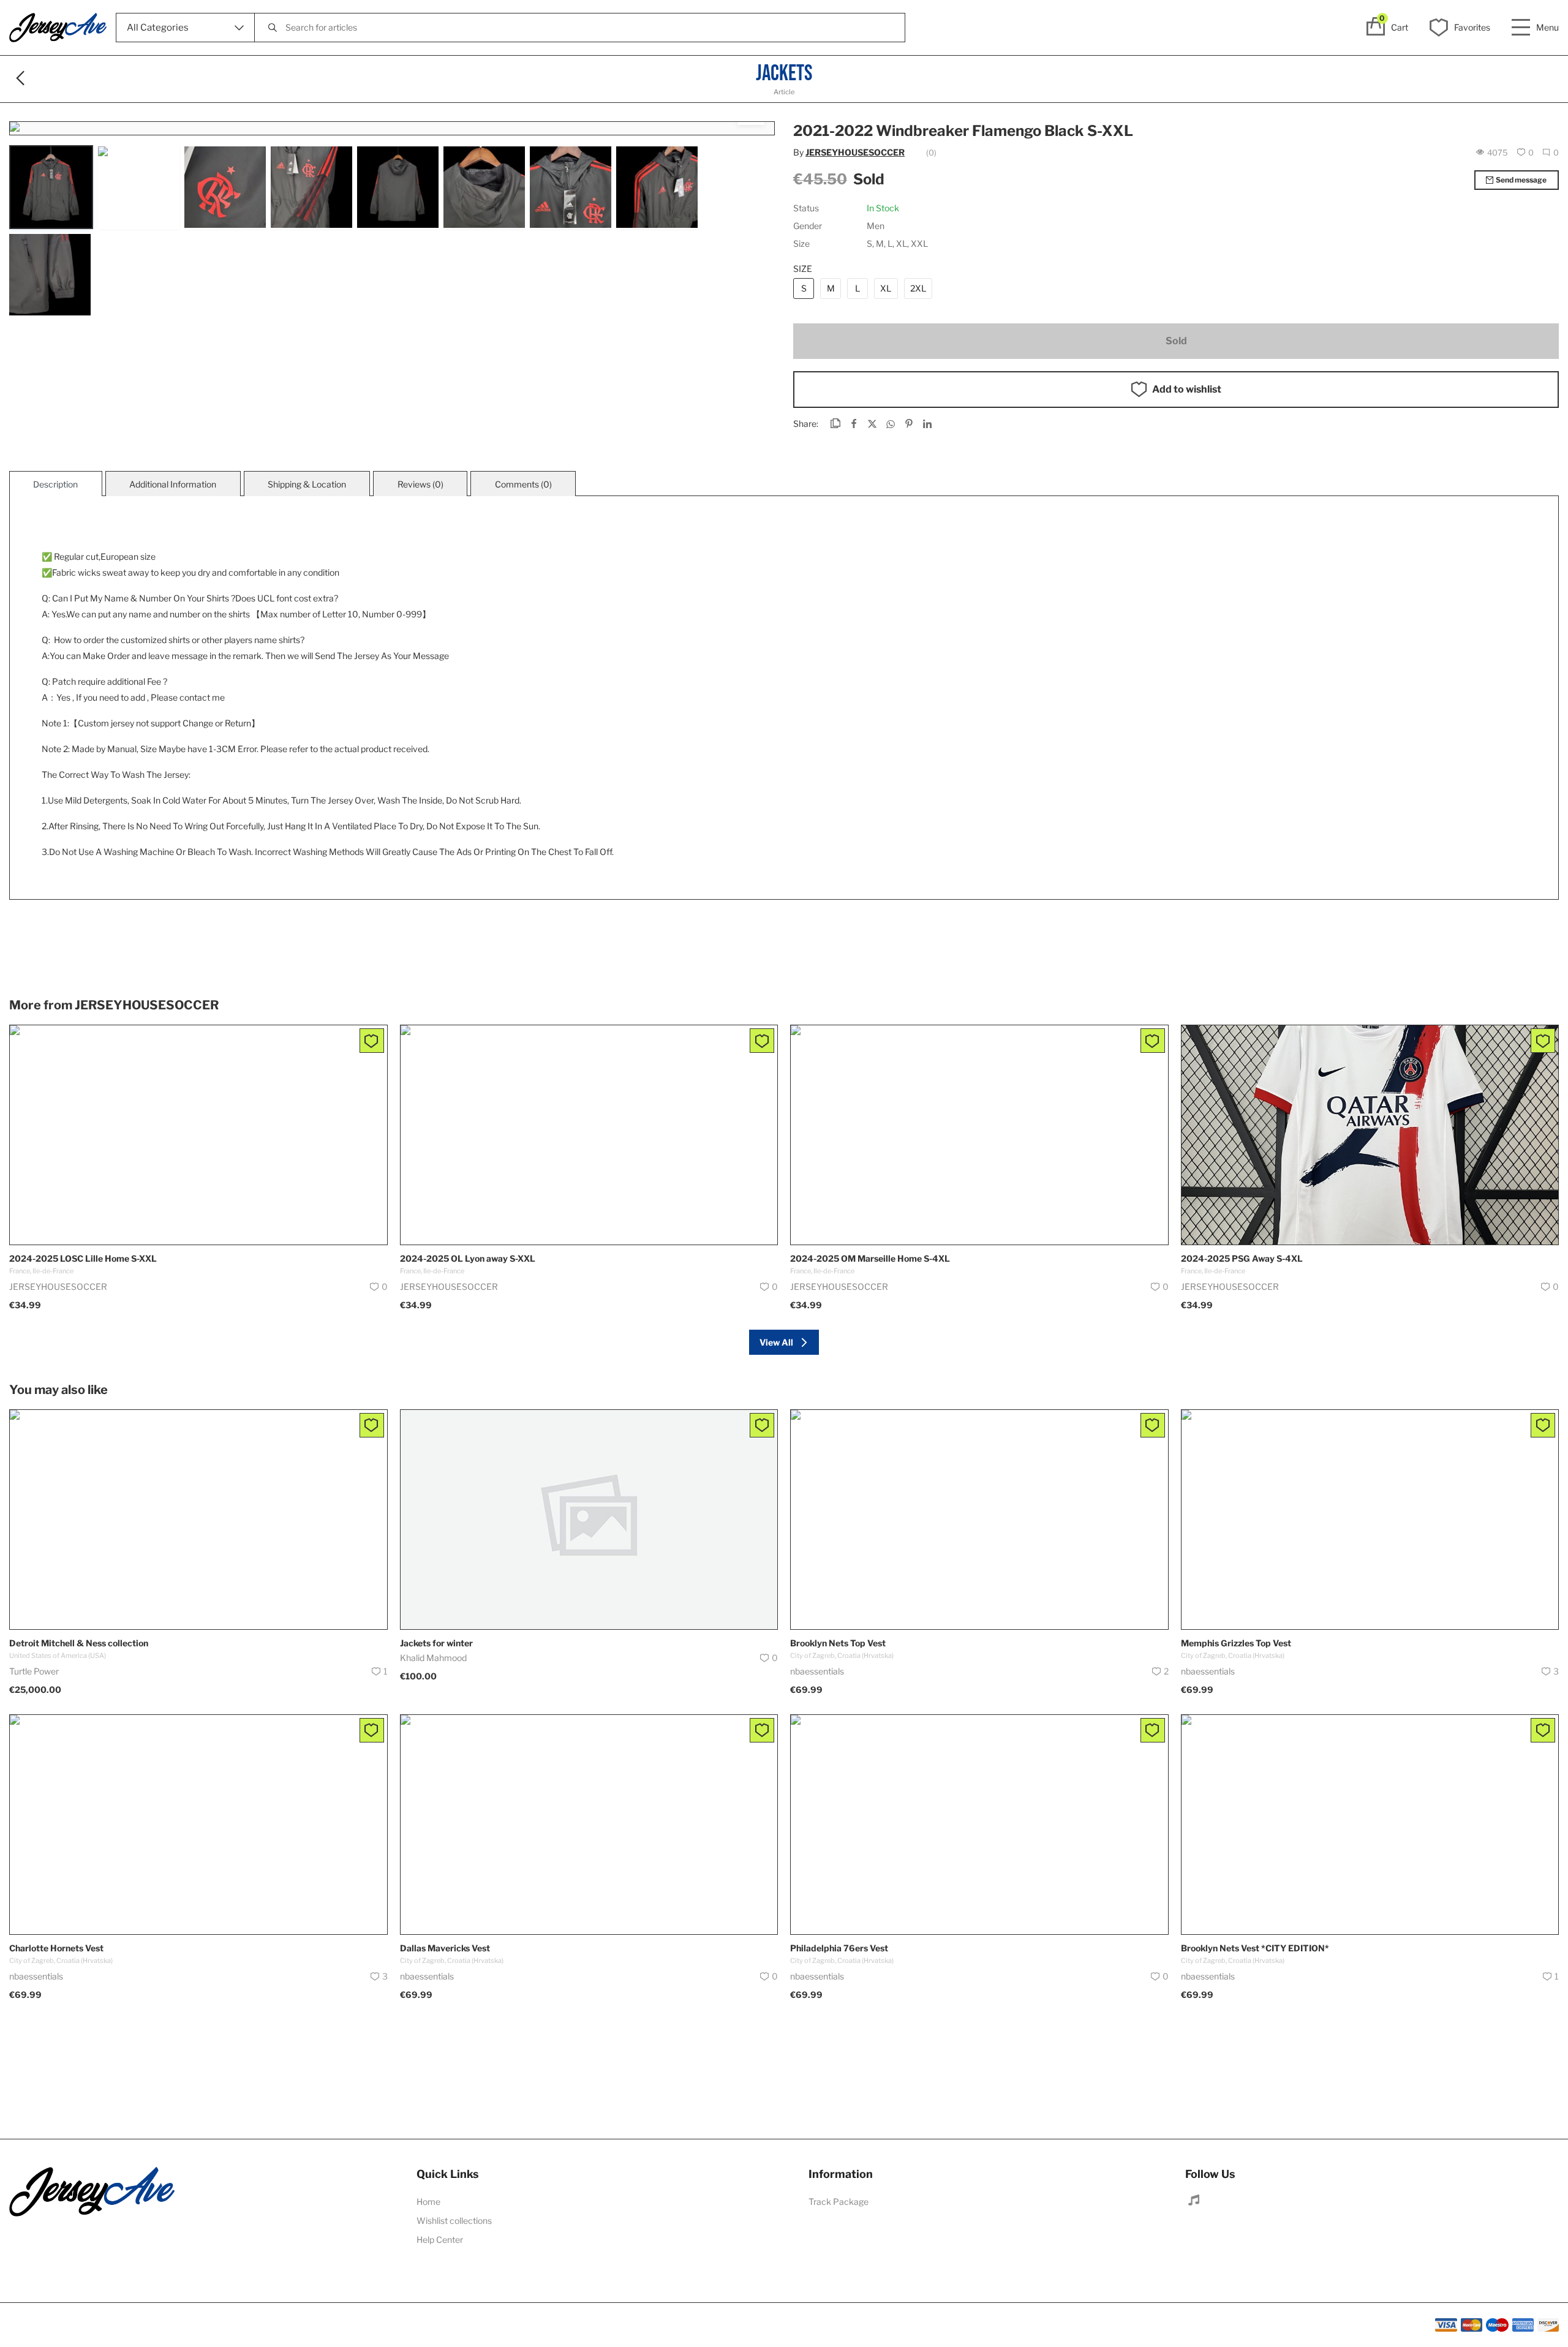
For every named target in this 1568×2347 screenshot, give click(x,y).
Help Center (440, 2240)
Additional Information (173, 484)
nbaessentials (817, 1671)
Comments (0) (523, 484)
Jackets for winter (436, 1643)
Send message (1521, 180)
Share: (806, 424)
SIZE (803, 269)
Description (55, 484)
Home (428, 2202)
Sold (1176, 341)
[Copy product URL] (835, 424)
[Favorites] (372, 1041)
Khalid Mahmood (433, 1658)
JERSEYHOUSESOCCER (855, 152)
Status (806, 208)
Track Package (839, 2202)
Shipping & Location (307, 484)
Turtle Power (34, 1671)
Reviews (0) (420, 484)
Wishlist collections (454, 2221)
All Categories (158, 28)
